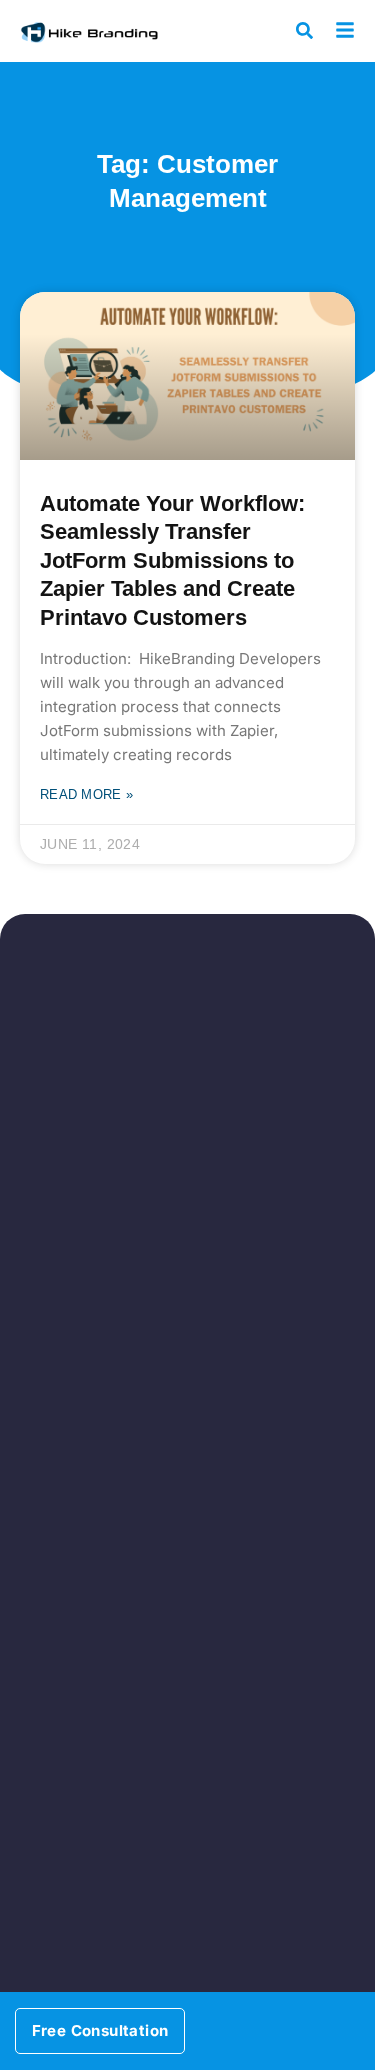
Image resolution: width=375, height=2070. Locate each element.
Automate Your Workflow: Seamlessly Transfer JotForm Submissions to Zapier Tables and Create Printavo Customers (172, 560)
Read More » (86, 794)
